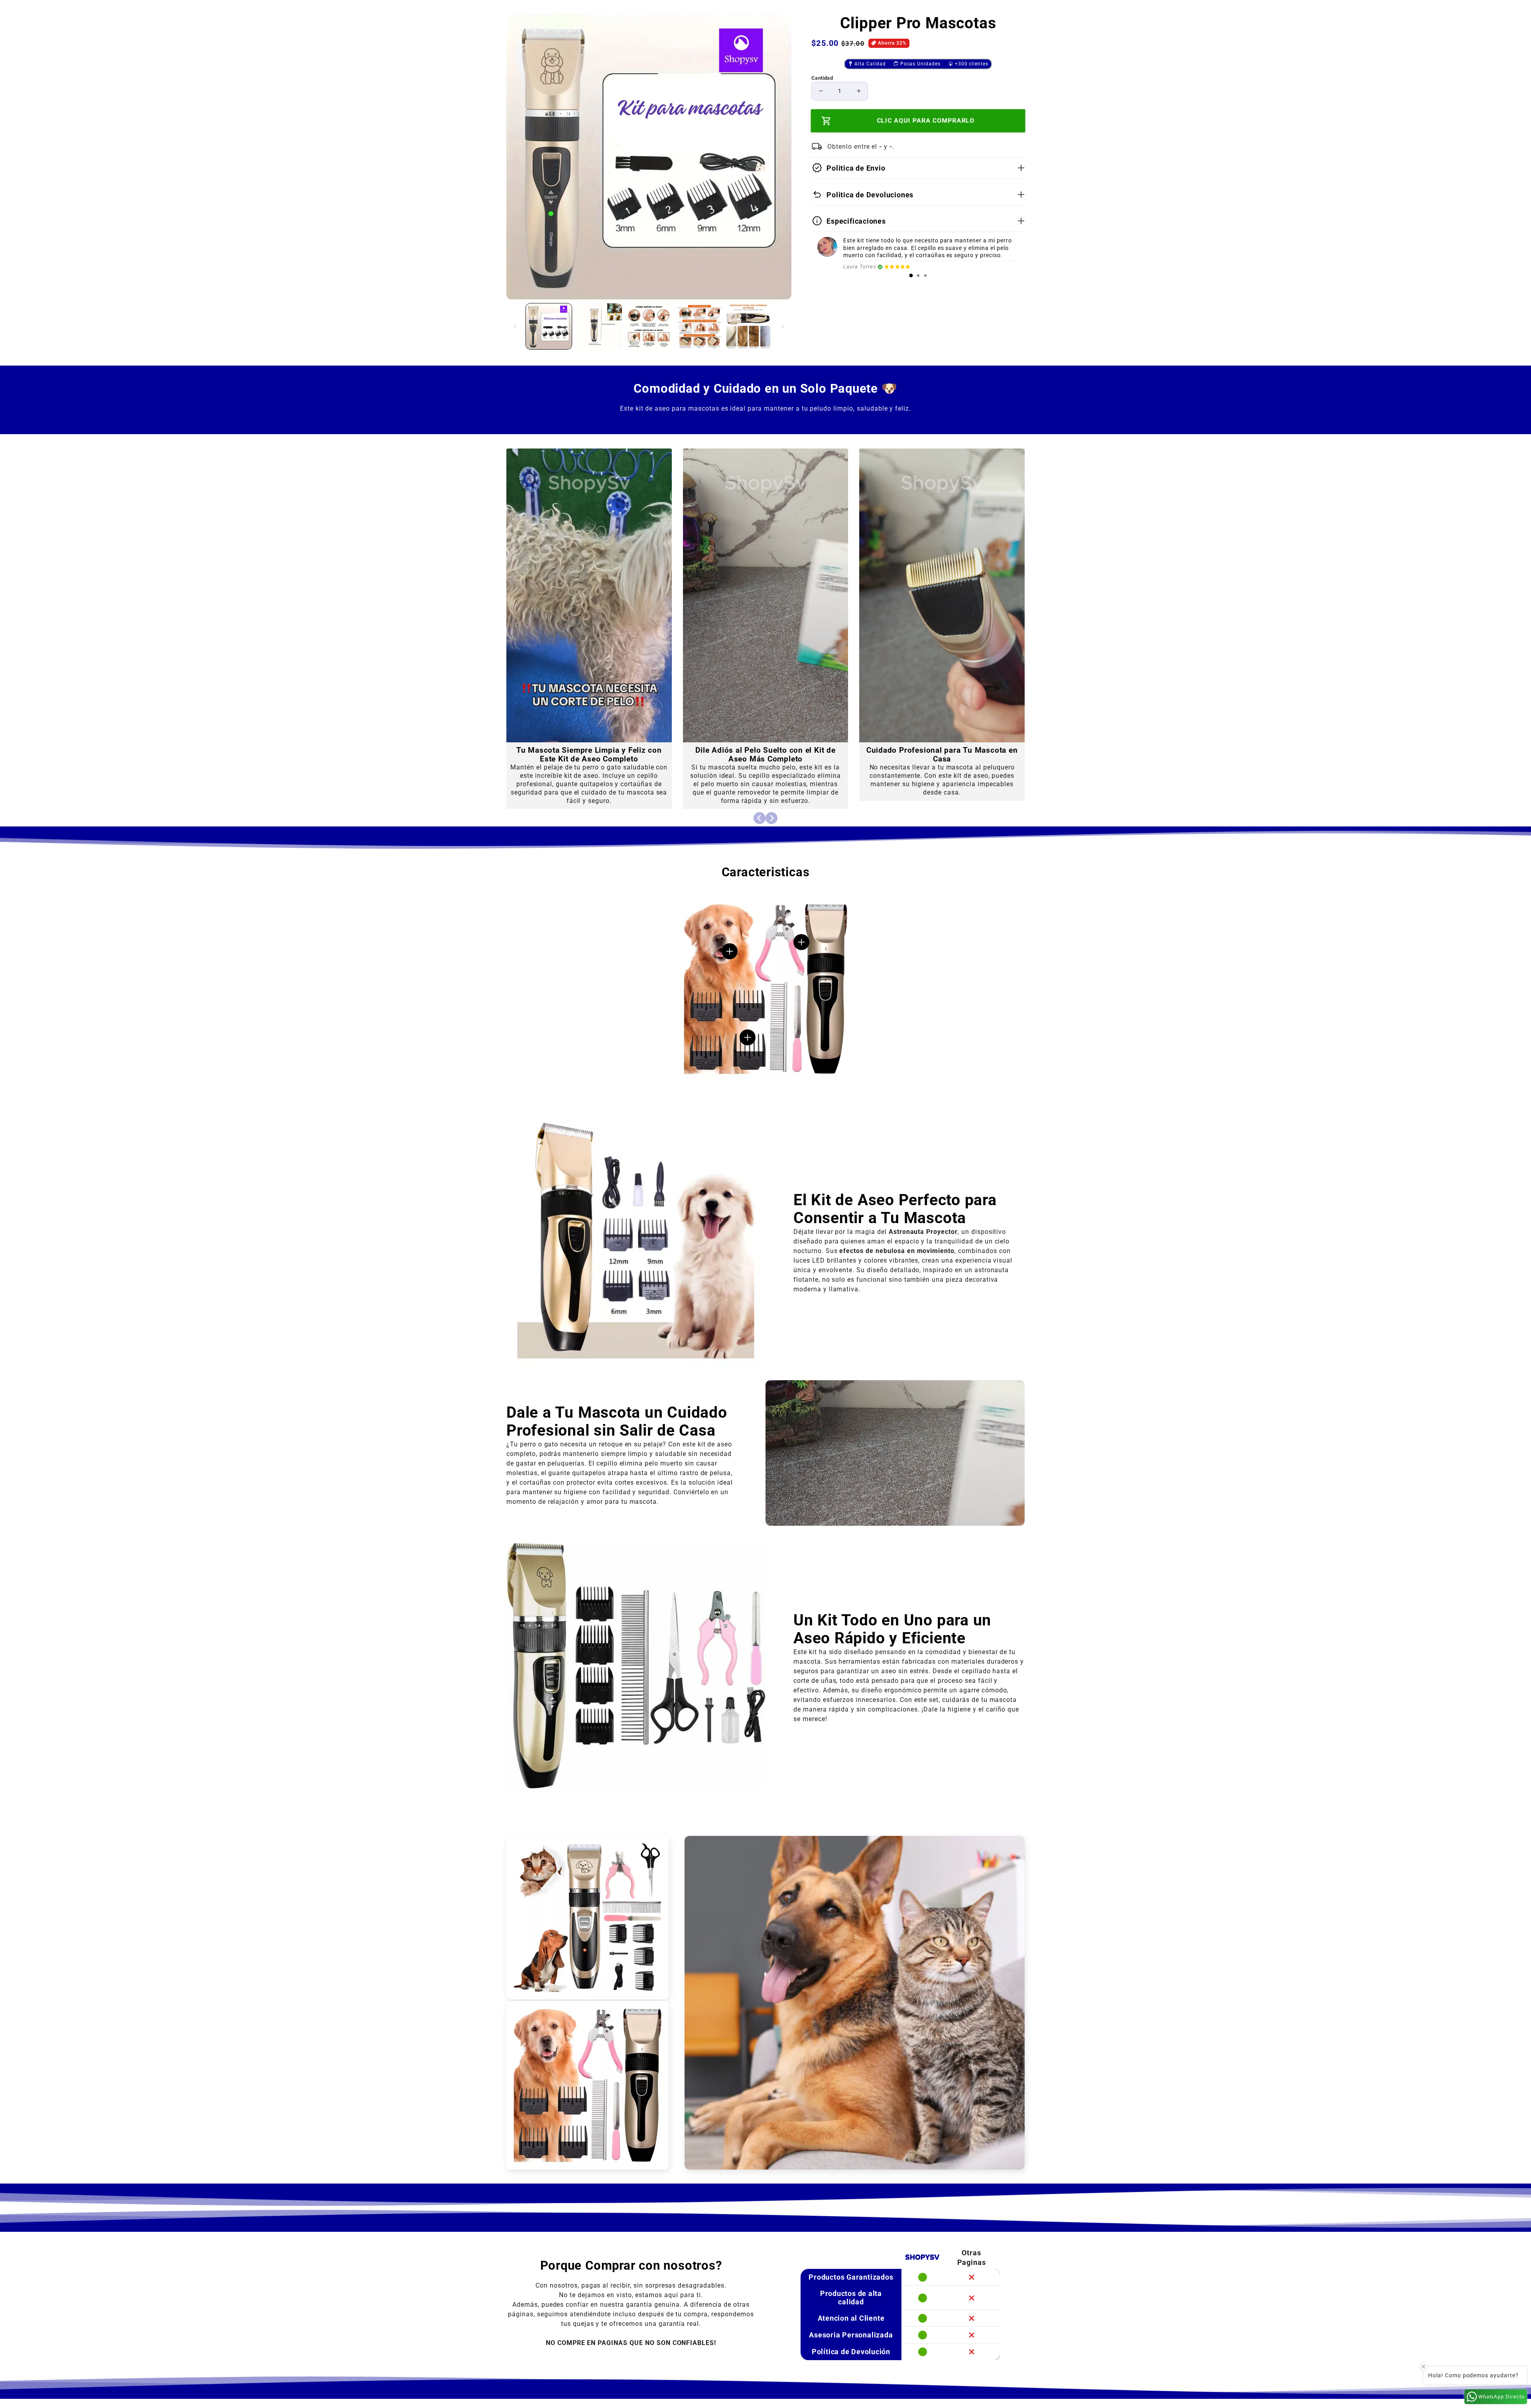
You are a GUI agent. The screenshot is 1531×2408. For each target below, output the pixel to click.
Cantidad (822, 78)
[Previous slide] (760, 818)
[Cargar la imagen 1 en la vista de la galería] (549, 326)
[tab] (911, 275)
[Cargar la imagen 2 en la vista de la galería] (599, 326)
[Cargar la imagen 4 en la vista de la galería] (699, 326)
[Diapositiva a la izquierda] (515, 327)
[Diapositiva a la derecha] (783, 327)
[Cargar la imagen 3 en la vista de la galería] (649, 326)
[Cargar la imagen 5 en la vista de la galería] (749, 326)
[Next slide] (771, 818)
